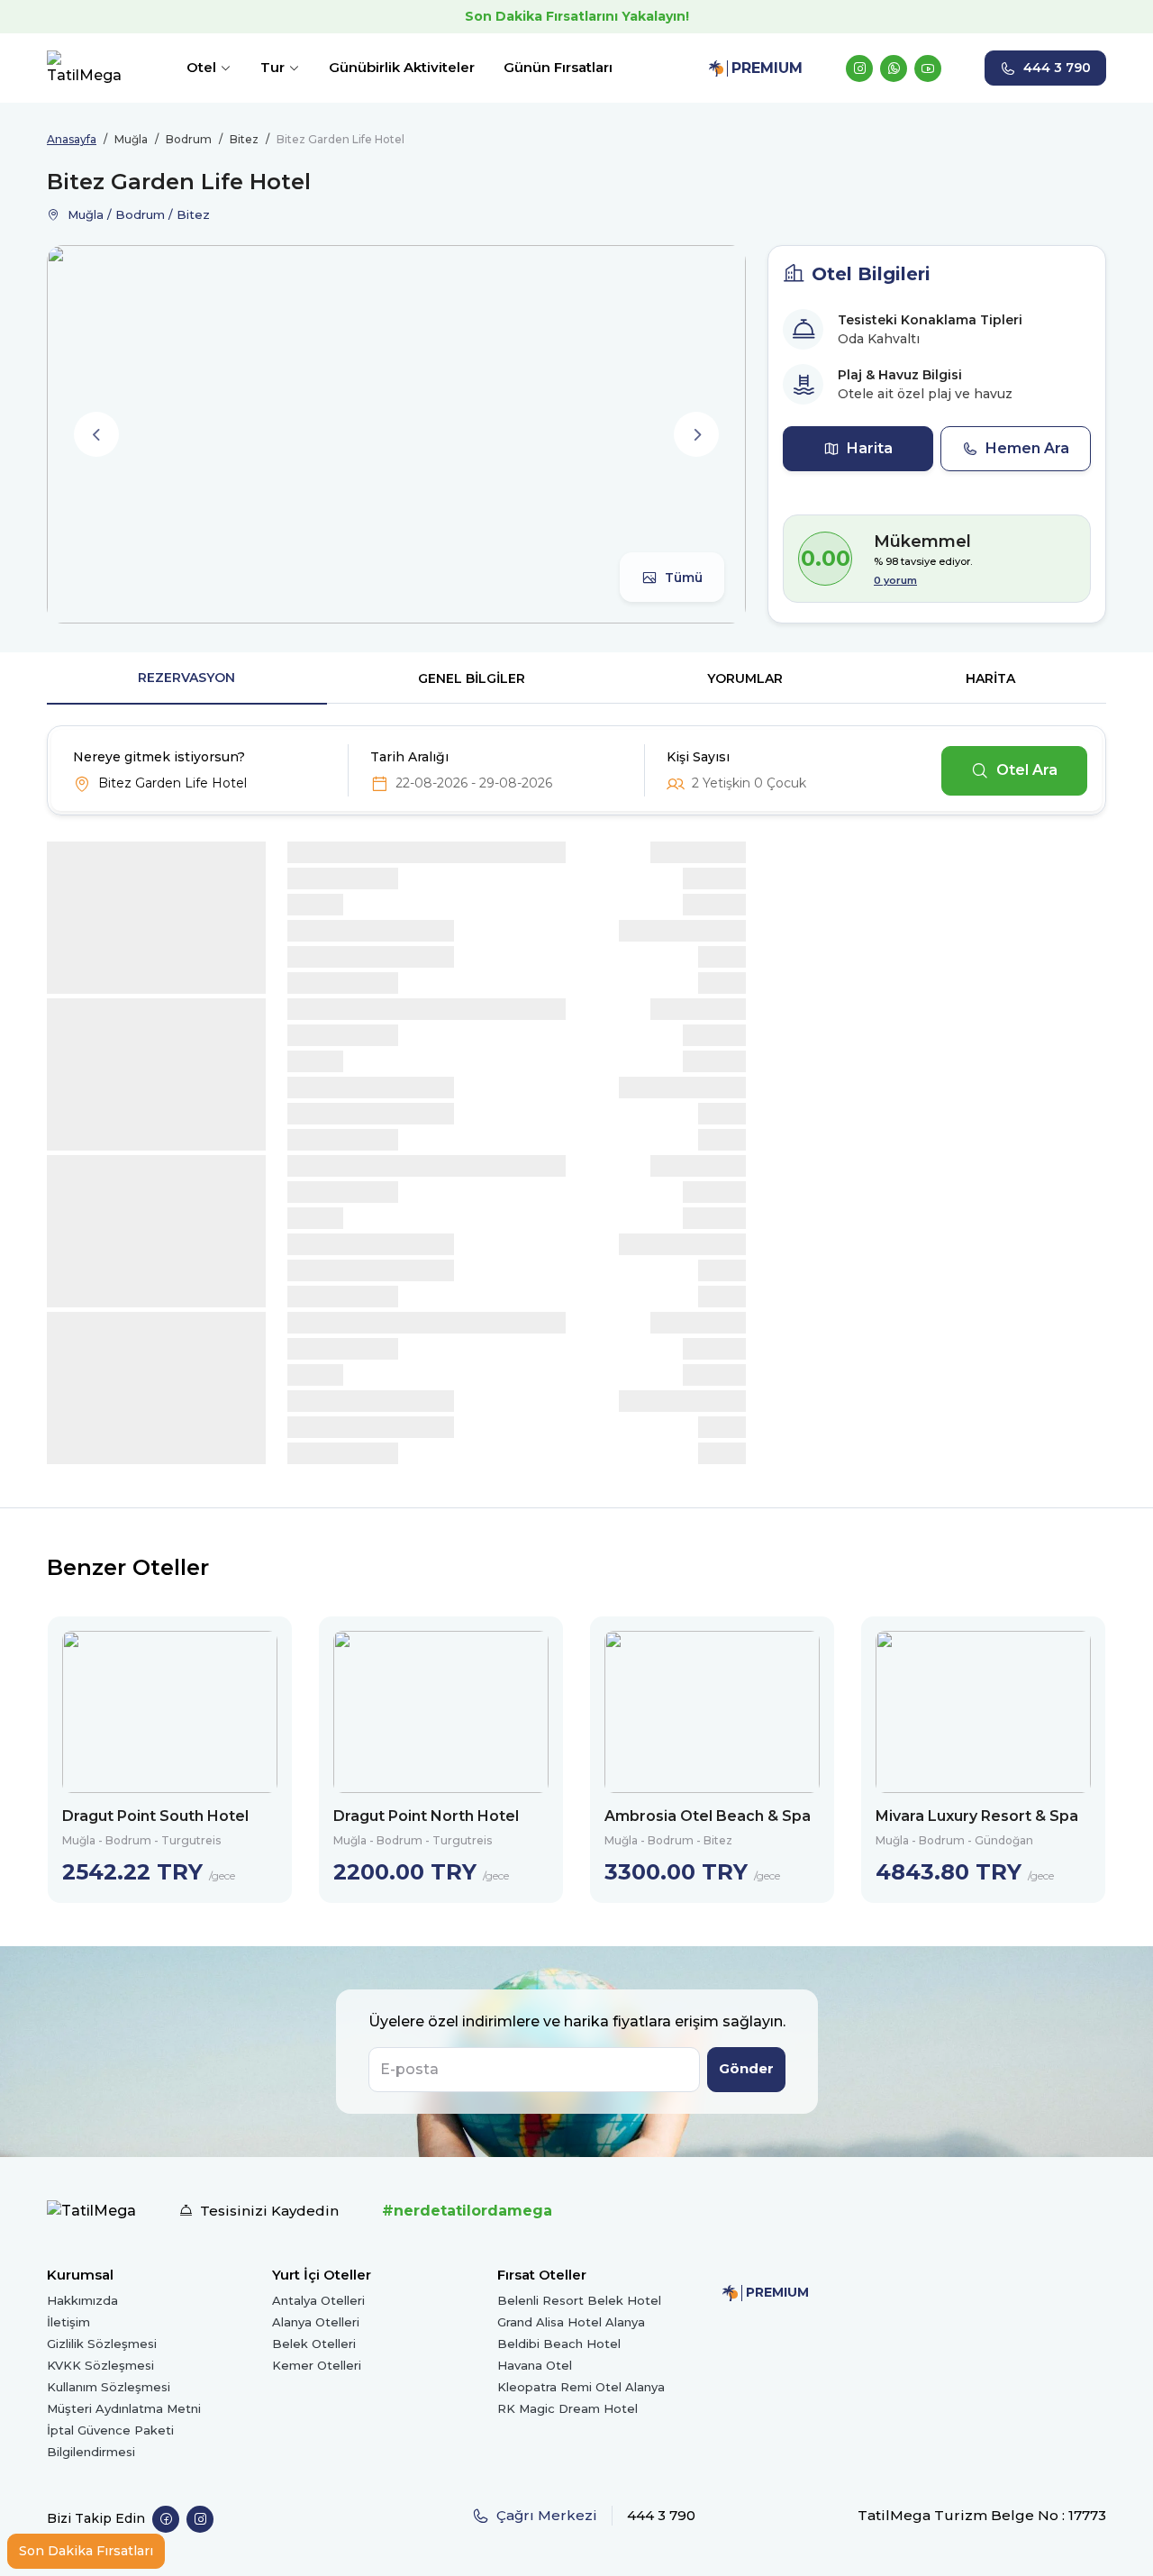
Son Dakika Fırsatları (86, 2551)
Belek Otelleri (314, 2344)
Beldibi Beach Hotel (559, 2344)
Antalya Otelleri (318, 2300)
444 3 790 (1057, 68)
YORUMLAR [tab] (745, 678)
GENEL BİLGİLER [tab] (472, 678)
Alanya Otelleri (316, 2322)
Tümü (684, 578)
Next (696, 434)
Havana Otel (535, 2365)
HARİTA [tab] (990, 678)
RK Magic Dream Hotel (567, 2408)
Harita (870, 448)
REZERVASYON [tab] (186, 678)
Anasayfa (72, 139)
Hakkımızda (82, 2300)
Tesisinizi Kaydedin (269, 2211)
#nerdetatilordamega (467, 2211)
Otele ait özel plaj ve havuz (925, 394)
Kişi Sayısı (698, 757)
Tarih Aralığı (409, 757)
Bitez (244, 139)
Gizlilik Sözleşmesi (102, 2344)
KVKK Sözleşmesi (100, 2365)
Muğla (131, 139)
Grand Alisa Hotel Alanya (571, 2322)
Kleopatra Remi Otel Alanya (581, 2387)
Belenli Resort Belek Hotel (579, 2300)
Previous (96, 434)
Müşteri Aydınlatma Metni (124, 2408)
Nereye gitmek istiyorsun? (159, 757)
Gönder (746, 2068)
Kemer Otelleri (317, 2365)
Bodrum (189, 139)
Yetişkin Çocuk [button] (749, 783)
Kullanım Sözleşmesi (109, 2387)
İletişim (68, 2322)
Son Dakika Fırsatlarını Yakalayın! (577, 16)
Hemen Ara (1027, 448)
